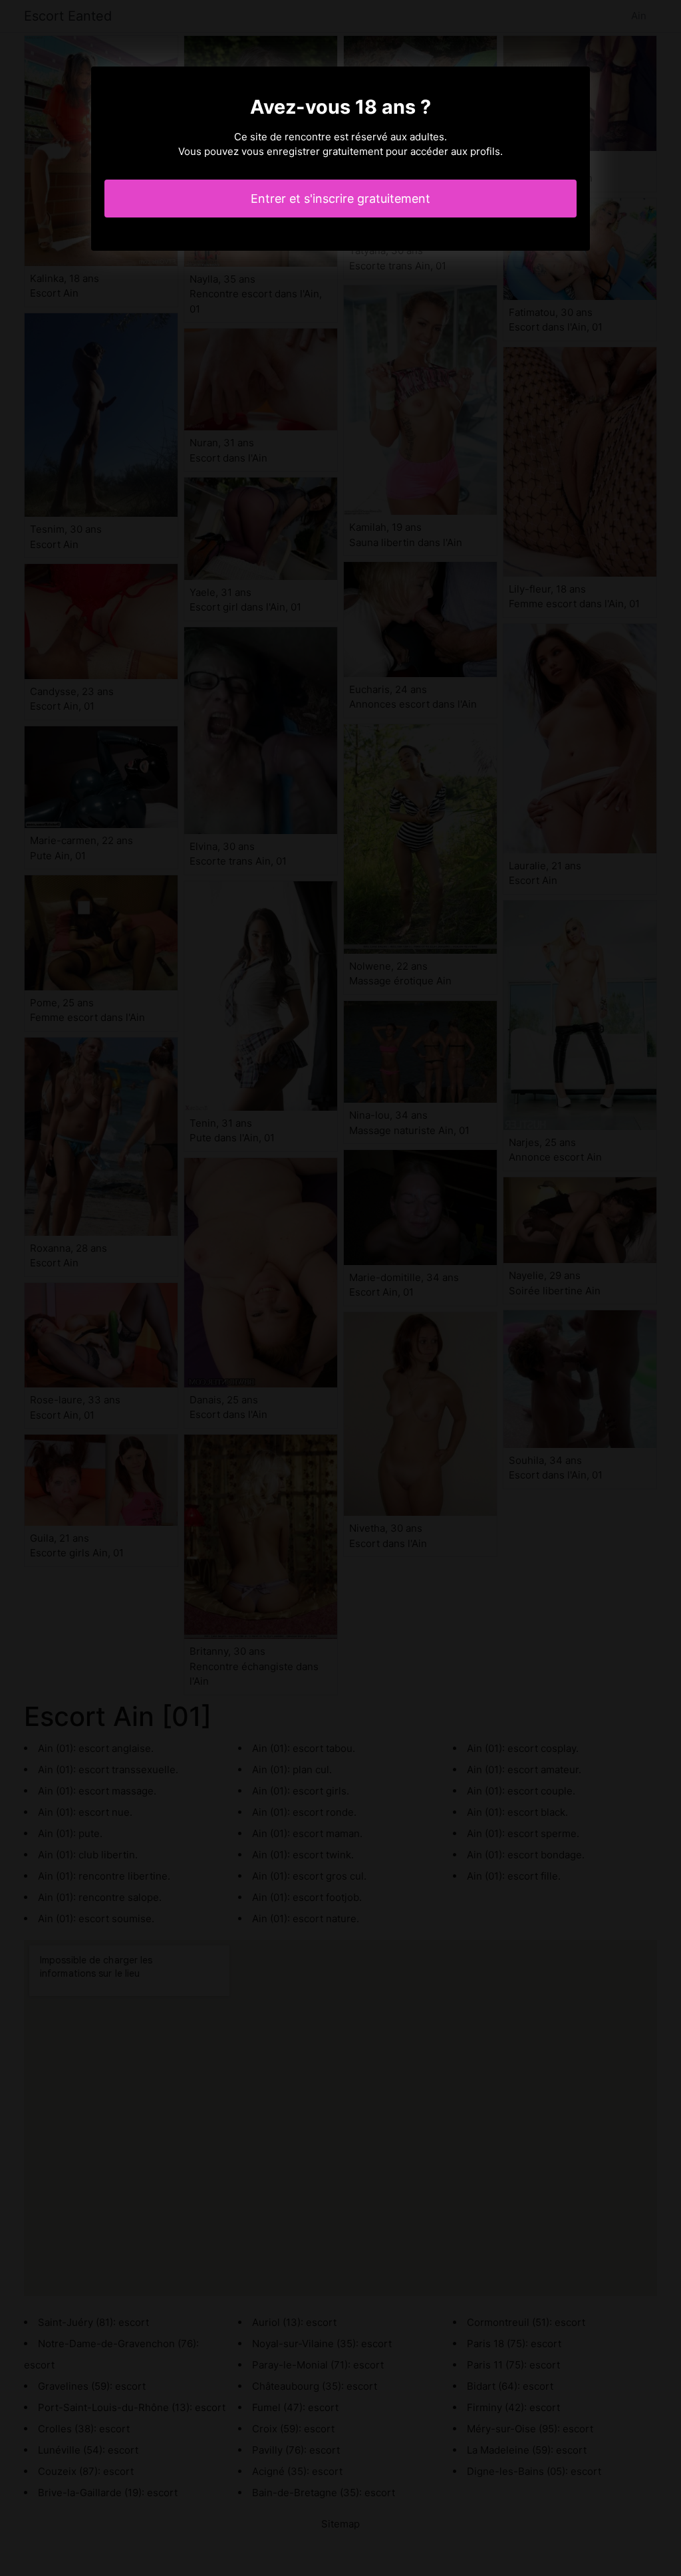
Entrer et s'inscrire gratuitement (340, 199)
